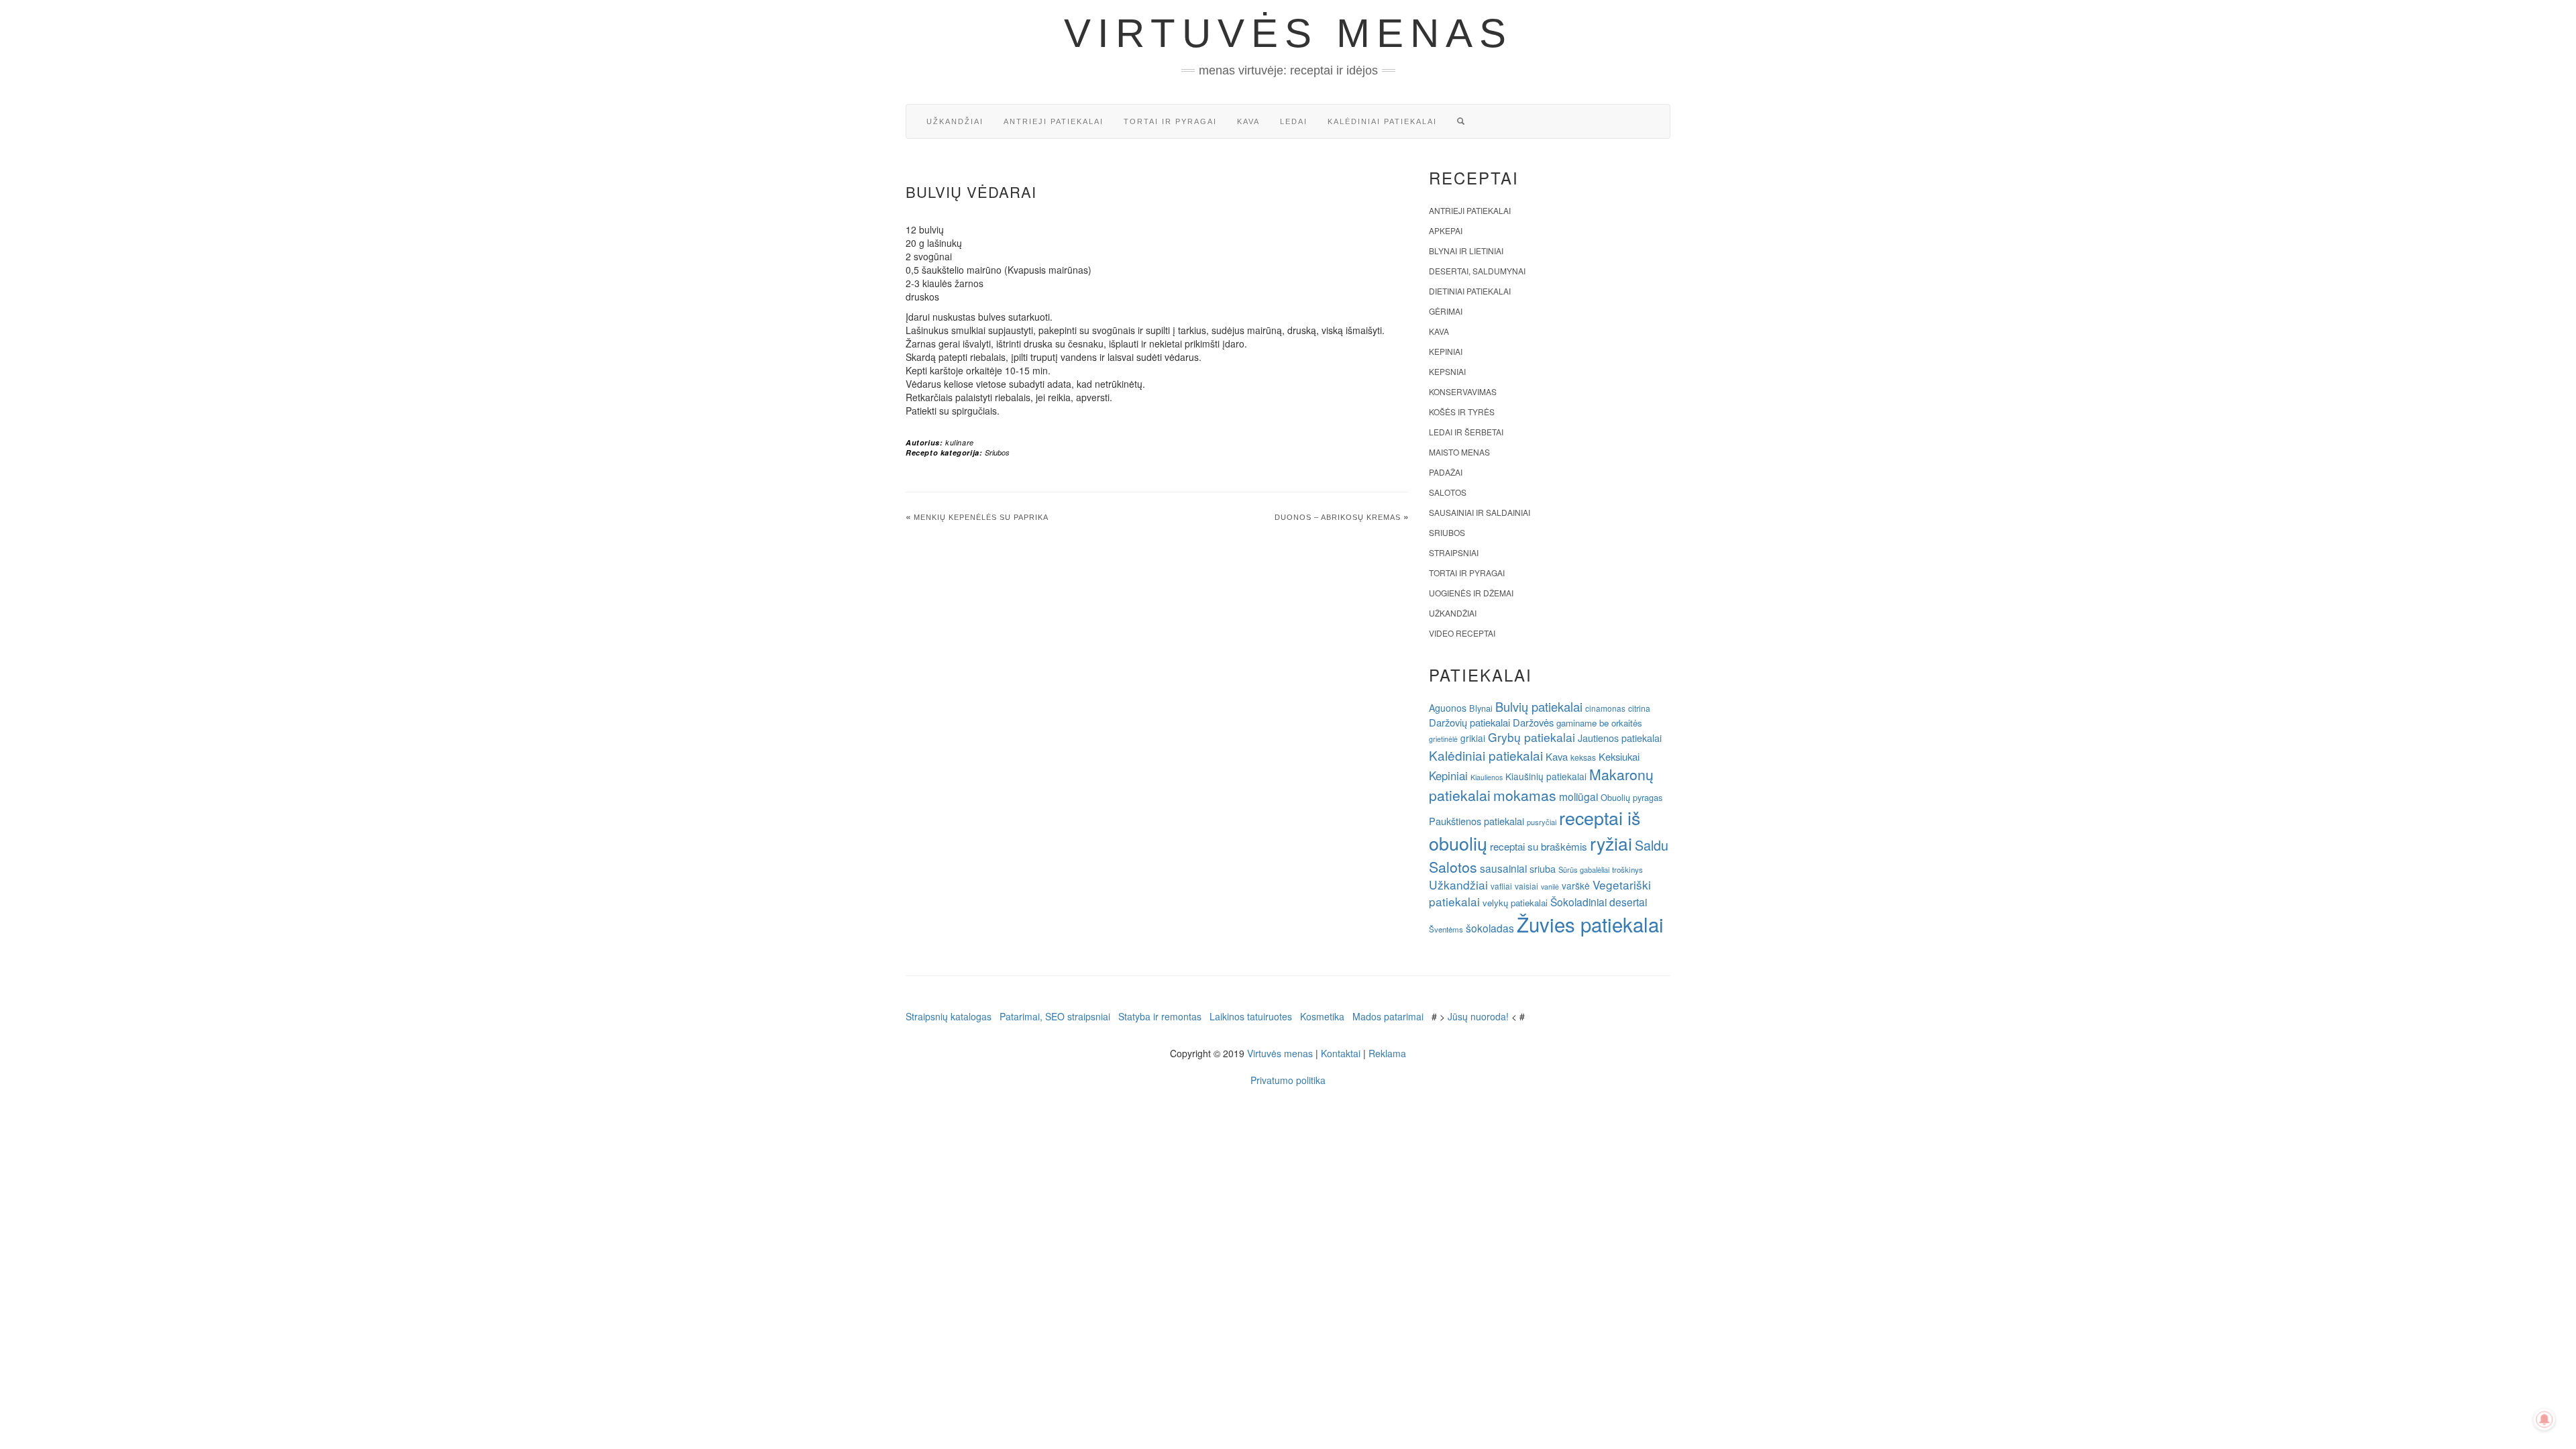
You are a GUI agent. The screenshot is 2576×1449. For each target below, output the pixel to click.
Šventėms (1446, 929)
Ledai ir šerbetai (1466, 432)
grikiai (1473, 738)
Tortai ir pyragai (1170, 121)
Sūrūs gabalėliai (1584, 869)
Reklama (1387, 1053)
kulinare (960, 442)
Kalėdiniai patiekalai (1382, 121)
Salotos (1448, 492)
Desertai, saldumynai (1477, 271)
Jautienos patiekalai (1620, 738)
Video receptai (1462, 633)
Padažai (1446, 472)
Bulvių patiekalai (1539, 706)
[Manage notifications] (2544, 1419)
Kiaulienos (1487, 777)
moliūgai (1578, 796)
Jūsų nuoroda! (1478, 1016)
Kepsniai (1447, 371)
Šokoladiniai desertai (1599, 902)
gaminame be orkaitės (1599, 723)
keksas (1583, 757)
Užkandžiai (955, 121)
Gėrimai (1446, 311)
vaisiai (1526, 886)
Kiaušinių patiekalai (1546, 776)
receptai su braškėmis (1539, 846)
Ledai (1294, 121)
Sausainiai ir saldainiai (1480, 512)
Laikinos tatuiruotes (1251, 1016)
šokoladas (1490, 928)
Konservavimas (1463, 391)
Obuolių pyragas (1631, 797)
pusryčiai (1542, 822)
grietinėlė (1443, 739)
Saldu (1652, 845)
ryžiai (1611, 843)
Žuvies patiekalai (1590, 924)
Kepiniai (1446, 351)
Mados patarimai (1388, 1016)
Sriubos (997, 452)
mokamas (1525, 795)
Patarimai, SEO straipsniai (1055, 1016)
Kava (1248, 121)
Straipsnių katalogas (949, 1016)
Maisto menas (1459, 452)
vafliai (1501, 886)
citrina (1639, 708)
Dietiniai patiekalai (1470, 291)
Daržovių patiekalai (1469, 722)
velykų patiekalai (1515, 903)
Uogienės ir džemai (1471, 593)
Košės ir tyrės (1462, 412)
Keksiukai (1619, 756)
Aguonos (1448, 708)
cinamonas (1605, 708)
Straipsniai (1454, 552)
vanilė (1550, 887)
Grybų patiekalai (1532, 737)
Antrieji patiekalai (1054, 121)
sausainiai (1503, 868)
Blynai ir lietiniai (1466, 251)
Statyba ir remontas (1160, 1016)
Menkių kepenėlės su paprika (981, 517)
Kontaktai (1341, 1053)
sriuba (1543, 869)
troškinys (1627, 869)
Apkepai (1446, 230)
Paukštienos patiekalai (1477, 821)
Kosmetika (1322, 1016)
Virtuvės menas (1288, 33)
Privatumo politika (1288, 1080)
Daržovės (1533, 722)
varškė (1576, 885)
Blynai (1481, 708)
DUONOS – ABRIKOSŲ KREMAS (1338, 517)
